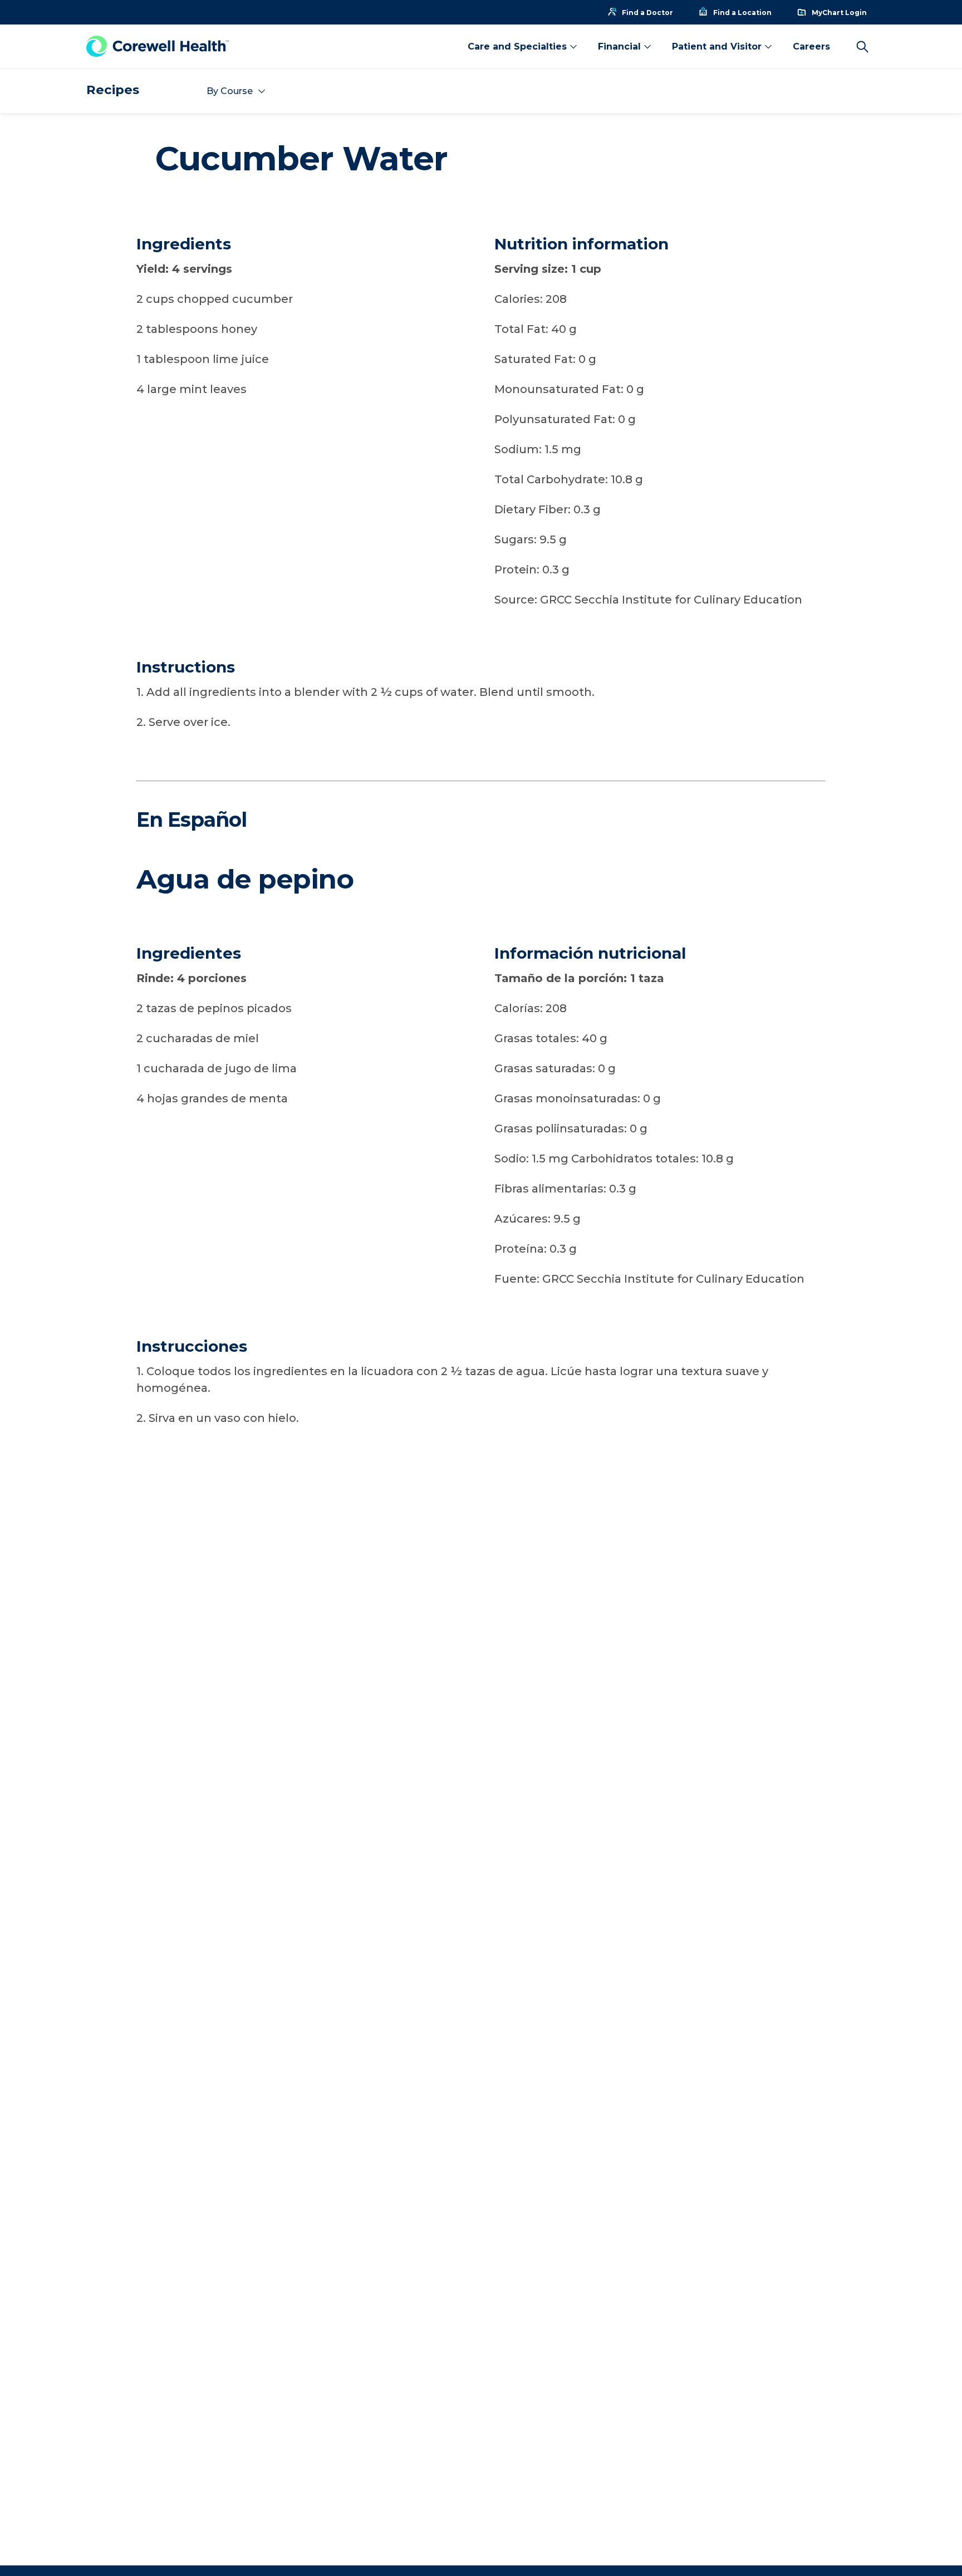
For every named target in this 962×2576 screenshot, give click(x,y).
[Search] (862, 47)
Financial (619, 46)
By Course (230, 91)
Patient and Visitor (717, 46)
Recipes (113, 90)
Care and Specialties (517, 46)
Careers (811, 46)
